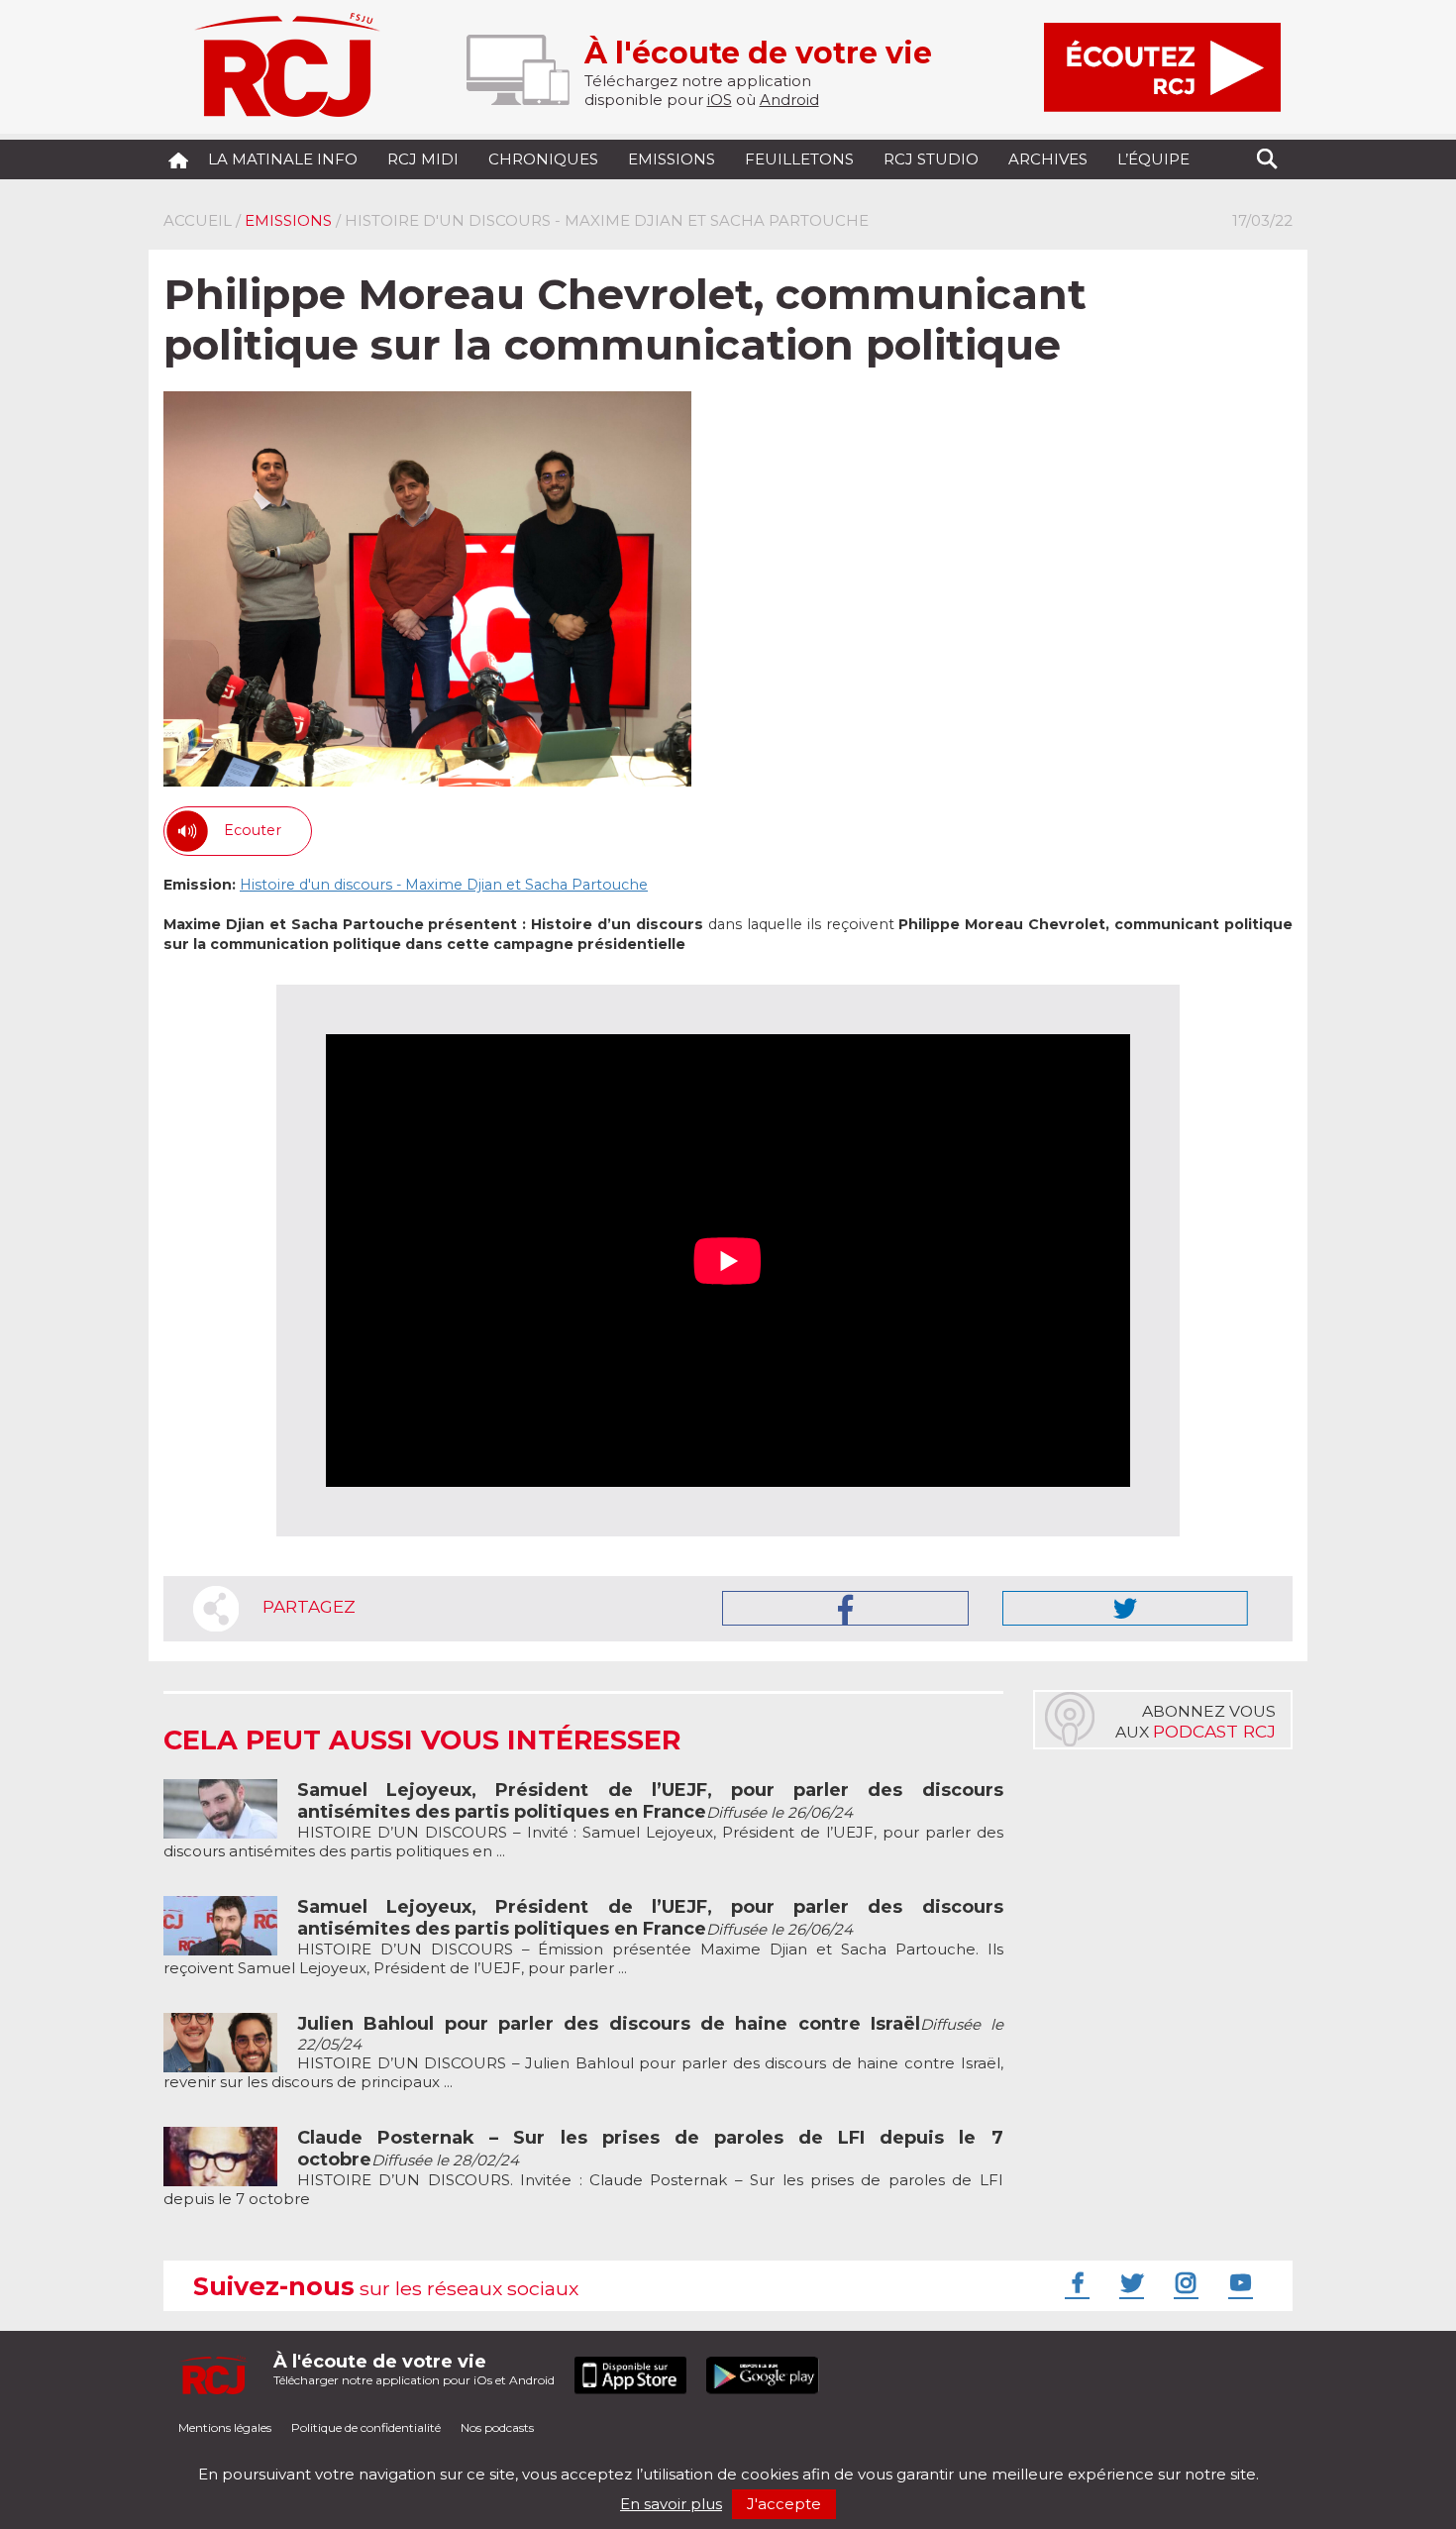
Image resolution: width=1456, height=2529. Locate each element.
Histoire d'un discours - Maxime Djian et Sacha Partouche (444, 885)
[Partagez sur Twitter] (1125, 1608)
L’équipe (1153, 159)
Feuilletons (799, 159)
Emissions (672, 159)
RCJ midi (423, 159)
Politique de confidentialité (366, 2427)
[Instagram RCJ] (1184, 2282)
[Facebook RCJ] (1075, 2282)
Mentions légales (225, 2427)
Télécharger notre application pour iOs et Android (414, 2369)
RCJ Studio (931, 159)
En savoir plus (671, 2504)
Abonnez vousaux (1196, 1722)
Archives (1048, 159)
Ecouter (253, 830)
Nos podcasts (497, 2427)
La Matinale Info (283, 159)
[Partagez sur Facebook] (845, 1608)
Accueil (198, 220)
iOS (720, 100)
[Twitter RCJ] (1129, 2282)
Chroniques (543, 159)
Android (789, 100)
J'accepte (784, 2504)
